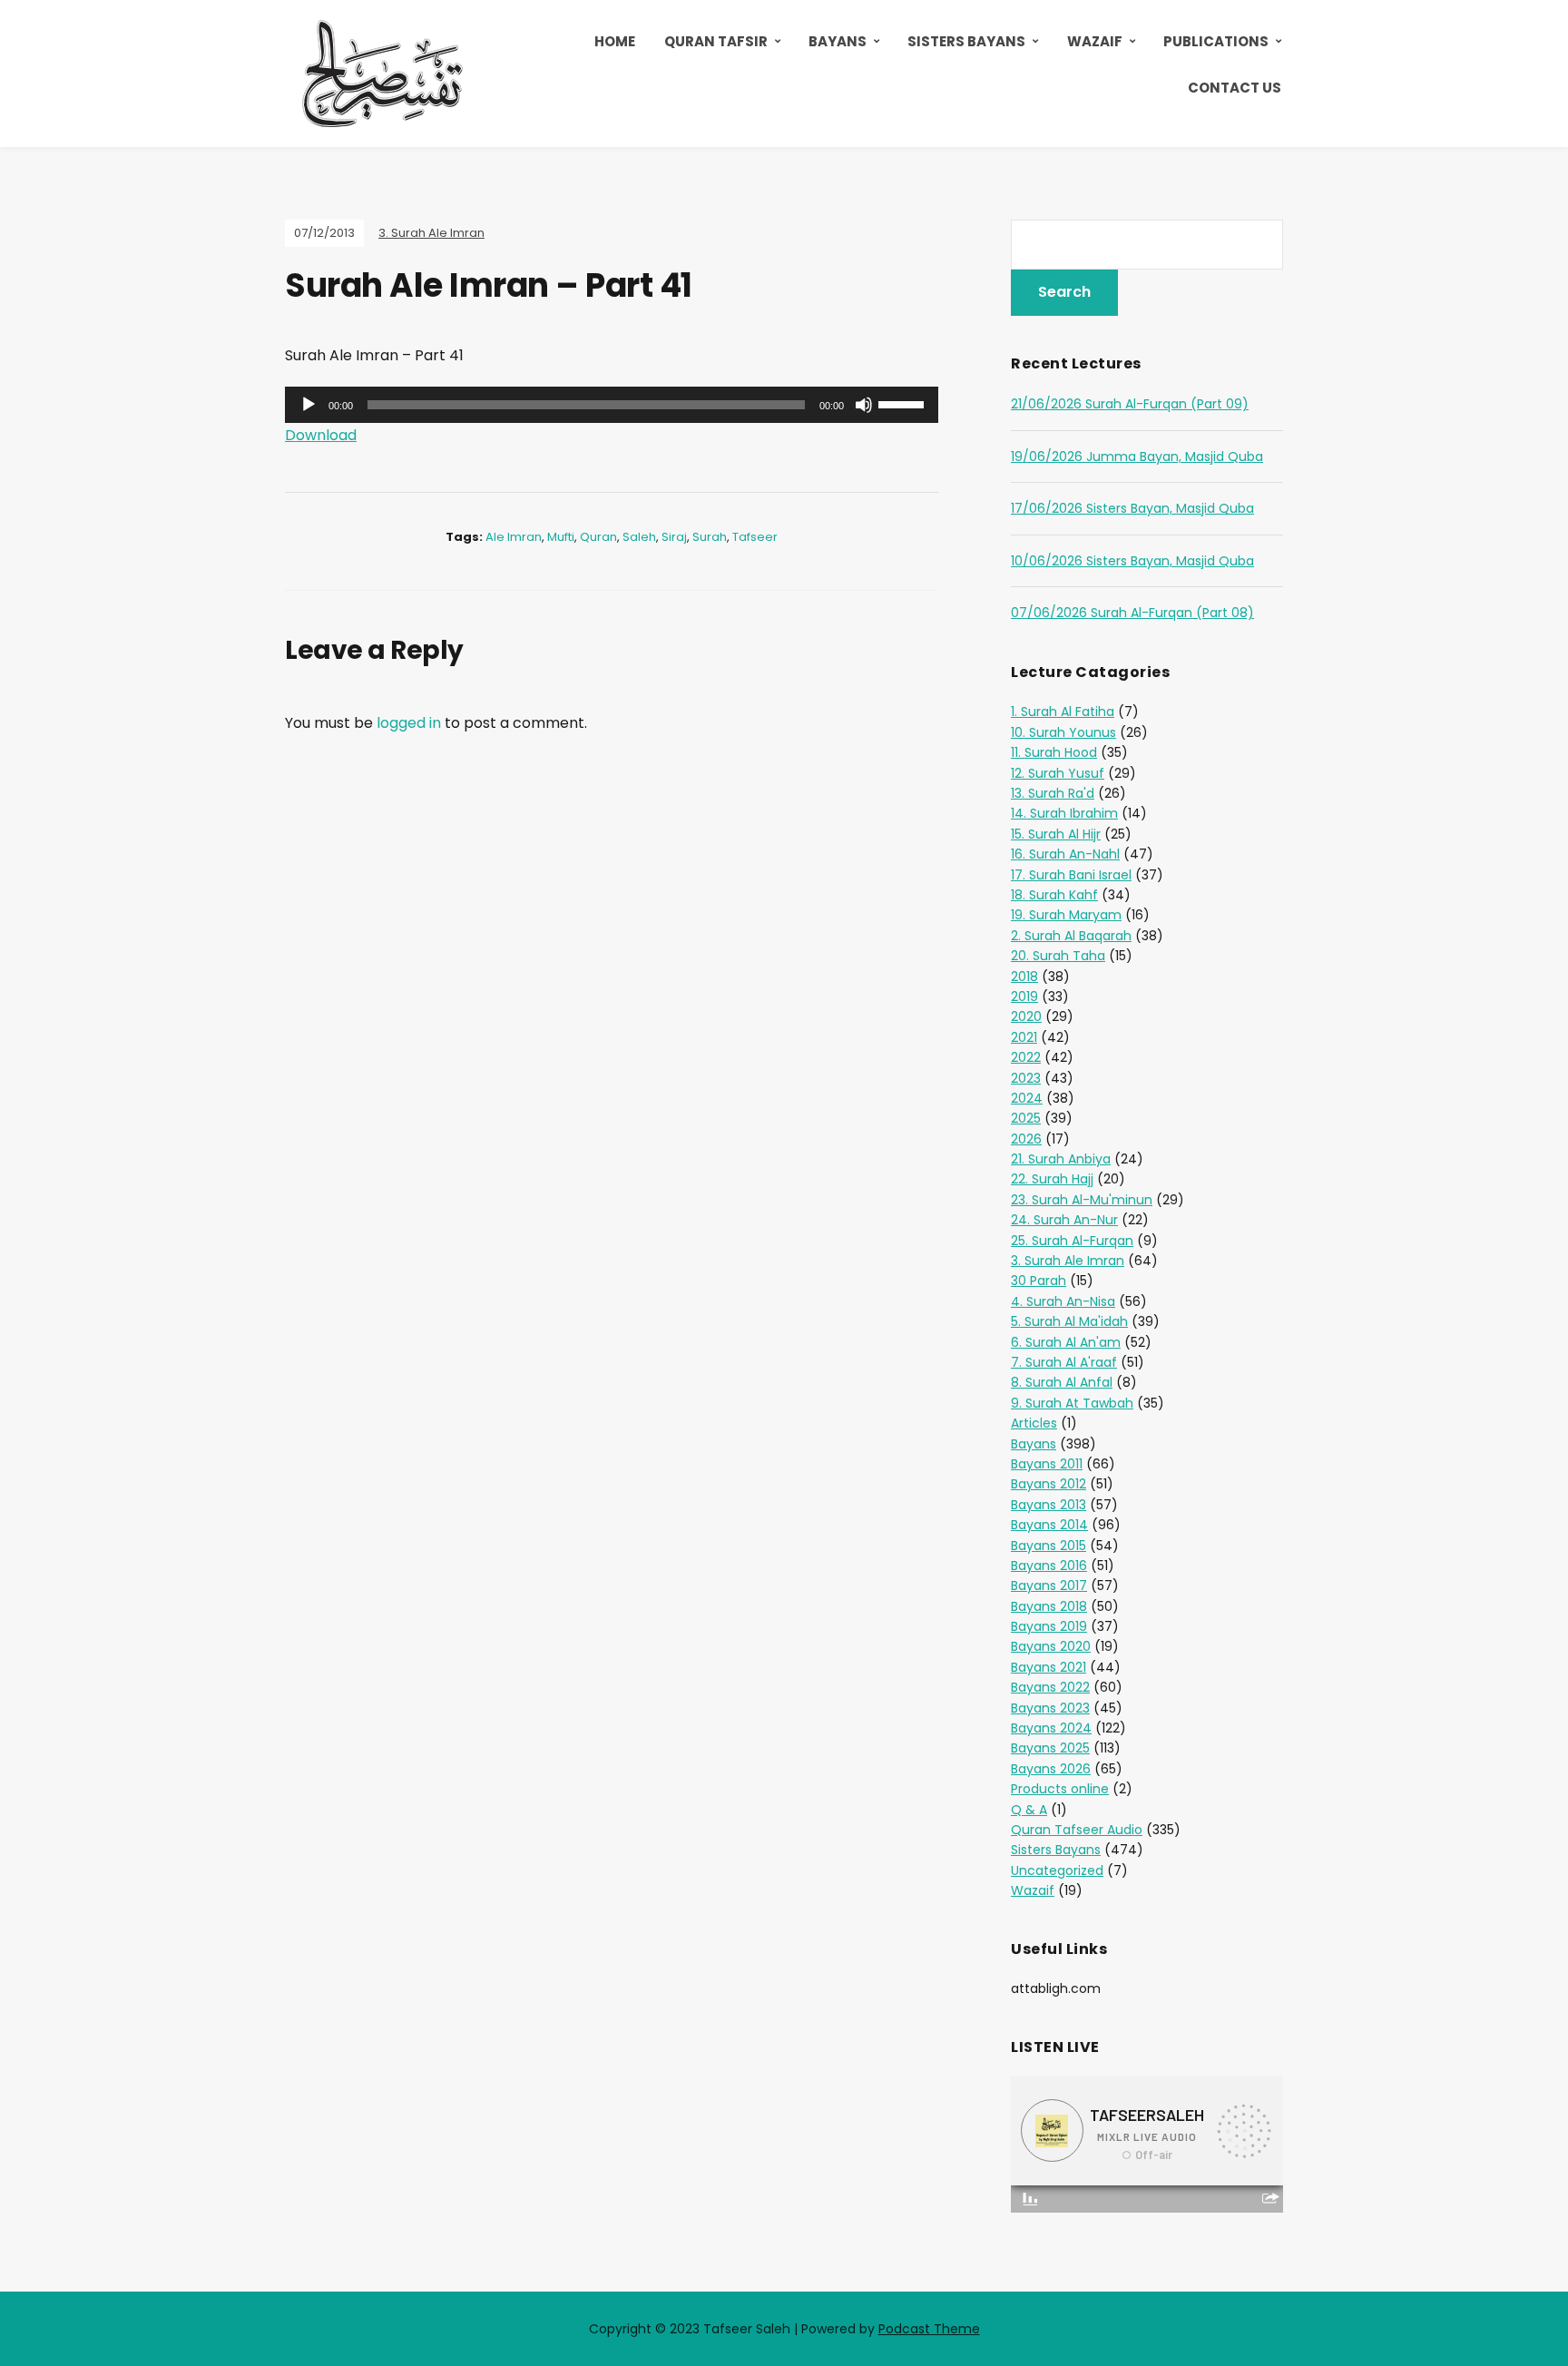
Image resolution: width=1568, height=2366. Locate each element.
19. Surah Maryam (1066, 915)
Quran (598, 537)
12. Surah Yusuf (1058, 773)
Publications (1216, 41)
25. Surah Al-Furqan (1072, 1241)
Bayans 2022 (1050, 1687)
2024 (1027, 1098)
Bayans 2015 (1049, 1546)
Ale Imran (514, 537)
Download (321, 435)
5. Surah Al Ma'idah (1069, 1321)
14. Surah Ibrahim (1064, 813)
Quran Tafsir (716, 41)
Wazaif (1095, 41)
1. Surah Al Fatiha (1063, 712)
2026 (1026, 1139)
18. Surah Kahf (1054, 895)
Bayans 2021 (1049, 1667)
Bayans (838, 41)
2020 (1026, 1016)
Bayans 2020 (1051, 1646)
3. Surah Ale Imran (431, 233)
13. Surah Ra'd (1053, 793)
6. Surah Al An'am (1066, 1342)
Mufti (561, 537)
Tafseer (755, 537)
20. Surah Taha (1058, 956)
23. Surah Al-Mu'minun (1082, 1200)
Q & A (1029, 1810)
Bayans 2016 (1049, 1566)
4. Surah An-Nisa (1063, 1301)
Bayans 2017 (1049, 1586)
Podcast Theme (929, 2329)
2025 (1026, 1118)
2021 (1024, 1037)
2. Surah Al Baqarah (1071, 936)
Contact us (1235, 88)
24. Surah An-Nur (1064, 1220)
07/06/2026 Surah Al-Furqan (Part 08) (1132, 613)
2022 (1026, 1057)
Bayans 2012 (1049, 1484)
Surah (710, 537)
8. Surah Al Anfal (1062, 1382)
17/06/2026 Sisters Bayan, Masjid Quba (1132, 508)
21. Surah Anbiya (1061, 1159)
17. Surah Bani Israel (1071, 875)
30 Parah (1039, 1281)
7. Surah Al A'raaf (1064, 1362)
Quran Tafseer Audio (1077, 1830)
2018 (1024, 977)
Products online (1060, 1789)
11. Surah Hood (1054, 752)
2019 (1024, 996)
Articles (1034, 1423)
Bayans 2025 (1050, 1748)
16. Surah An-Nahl (1065, 854)
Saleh (639, 537)
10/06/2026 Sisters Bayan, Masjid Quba (1132, 561)
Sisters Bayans (966, 41)
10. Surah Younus (1063, 732)
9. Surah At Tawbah (1072, 1403)
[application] (612, 405)
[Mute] (864, 405)
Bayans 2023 (1050, 1708)
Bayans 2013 (1049, 1505)
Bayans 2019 (1049, 1626)
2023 (1026, 1078)
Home (615, 41)
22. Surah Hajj (1052, 1179)
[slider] (904, 403)
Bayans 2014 (1049, 1525)
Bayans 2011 (1047, 1464)
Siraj (674, 537)
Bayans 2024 (1051, 1728)
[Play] (309, 405)
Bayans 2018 (1049, 1606)
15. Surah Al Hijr (1056, 834)
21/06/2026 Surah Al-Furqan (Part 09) (1130, 404)
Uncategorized (1057, 1870)
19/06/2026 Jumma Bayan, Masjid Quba (1137, 457)
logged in (409, 723)
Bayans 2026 (1051, 1769)
